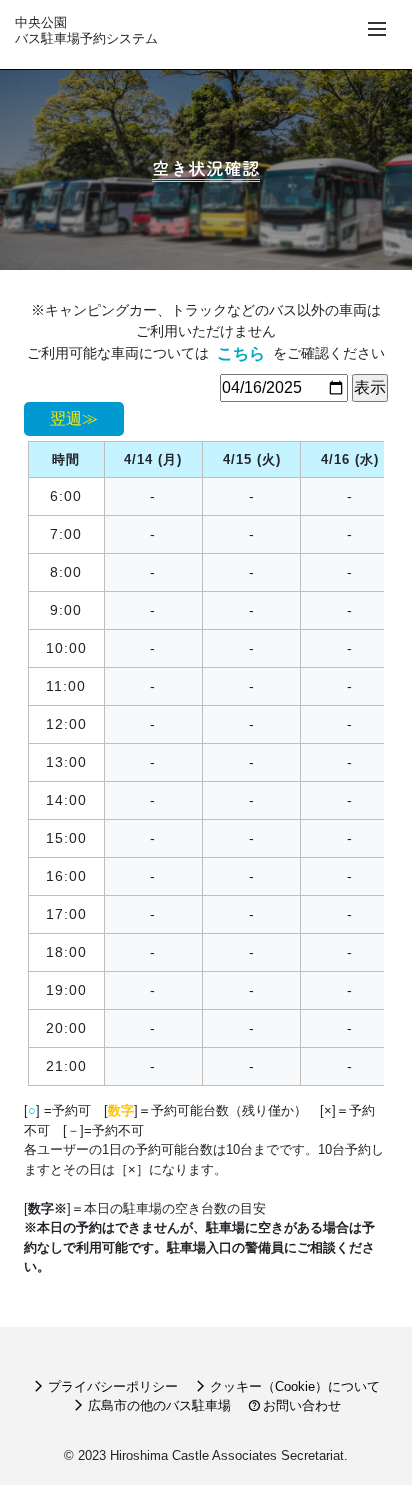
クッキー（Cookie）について (287, 1386)
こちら (241, 353)
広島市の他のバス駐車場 (151, 1405)
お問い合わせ (294, 1405)
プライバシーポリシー (105, 1386)
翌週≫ (74, 418)
